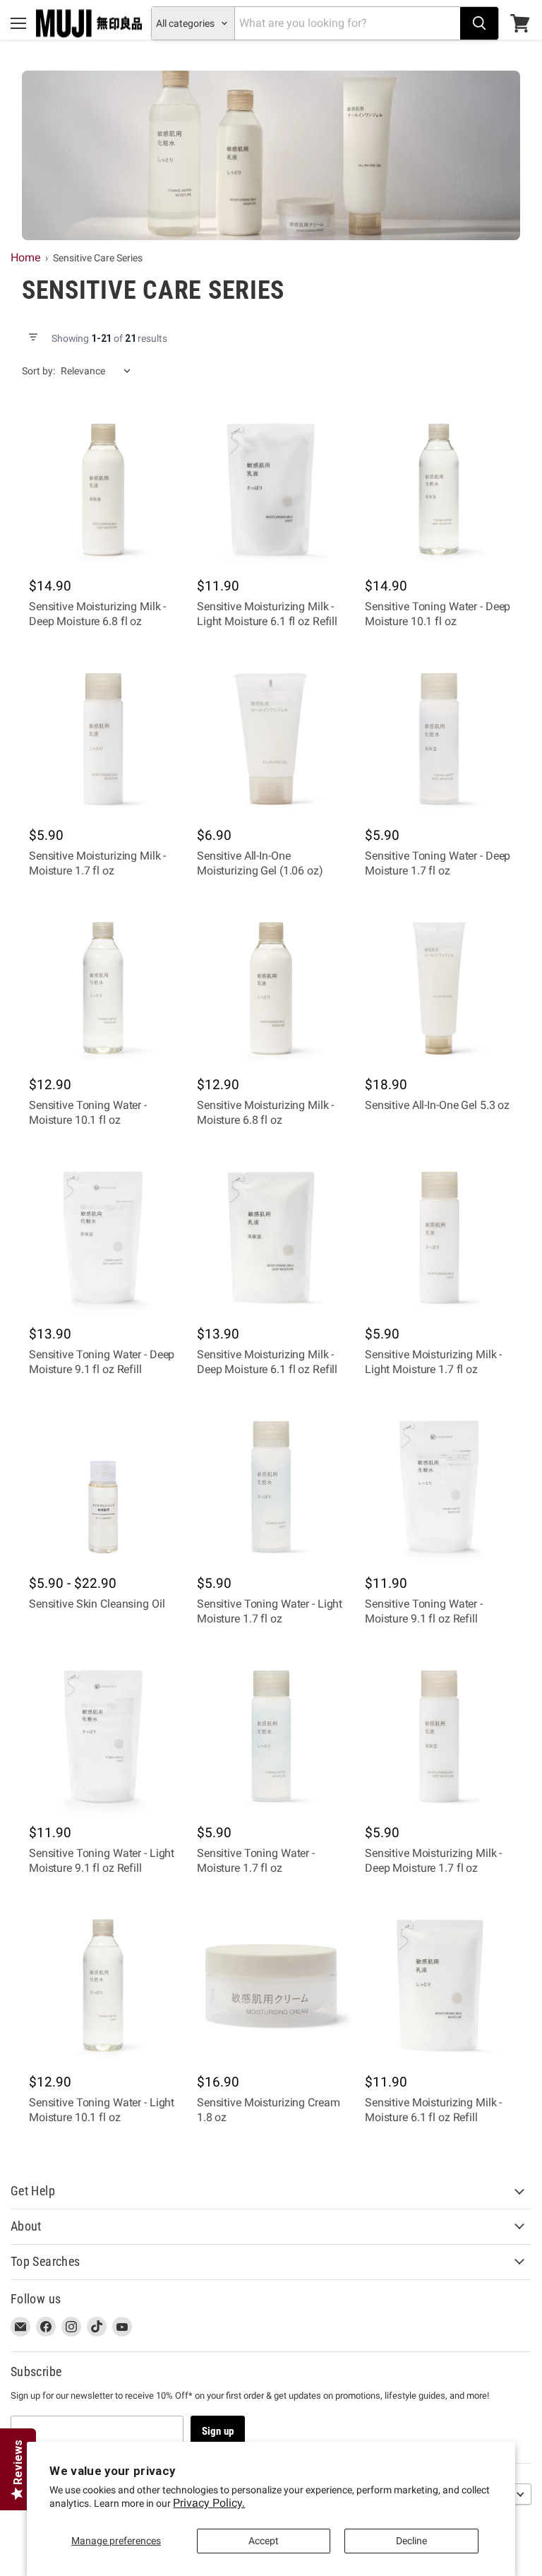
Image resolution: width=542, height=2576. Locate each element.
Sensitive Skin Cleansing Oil (97, 1604)
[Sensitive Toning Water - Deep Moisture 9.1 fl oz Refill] (103, 1237)
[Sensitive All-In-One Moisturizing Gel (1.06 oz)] (271, 739)
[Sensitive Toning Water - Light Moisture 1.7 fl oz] (271, 1487)
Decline (411, 2541)
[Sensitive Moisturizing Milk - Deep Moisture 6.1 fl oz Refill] (271, 1237)
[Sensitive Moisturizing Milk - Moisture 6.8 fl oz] (271, 988)
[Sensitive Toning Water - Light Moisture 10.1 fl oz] (103, 1986)
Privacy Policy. (209, 2503)
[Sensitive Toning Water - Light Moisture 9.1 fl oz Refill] (103, 1736)
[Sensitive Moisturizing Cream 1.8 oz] (271, 1986)
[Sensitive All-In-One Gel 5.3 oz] (439, 988)
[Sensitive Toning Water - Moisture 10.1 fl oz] (103, 988)
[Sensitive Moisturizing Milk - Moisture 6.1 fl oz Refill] (439, 1986)
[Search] (479, 23)
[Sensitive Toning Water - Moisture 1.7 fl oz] (271, 1736)
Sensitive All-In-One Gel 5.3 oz (437, 1105)
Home (25, 257)
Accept (264, 2541)
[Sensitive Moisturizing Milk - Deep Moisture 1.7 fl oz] (439, 1736)
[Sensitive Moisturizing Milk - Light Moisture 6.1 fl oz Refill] (271, 489)
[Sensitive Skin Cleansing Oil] (103, 1487)
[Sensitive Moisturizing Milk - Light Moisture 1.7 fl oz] (439, 1237)
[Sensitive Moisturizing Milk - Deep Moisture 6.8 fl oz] (103, 489)
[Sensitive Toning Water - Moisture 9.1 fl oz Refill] (439, 1487)
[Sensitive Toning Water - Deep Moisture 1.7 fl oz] (439, 739)
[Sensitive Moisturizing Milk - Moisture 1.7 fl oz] (103, 739)
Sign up (218, 2431)
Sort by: (38, 371)
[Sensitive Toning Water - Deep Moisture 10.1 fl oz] (439, 489)
